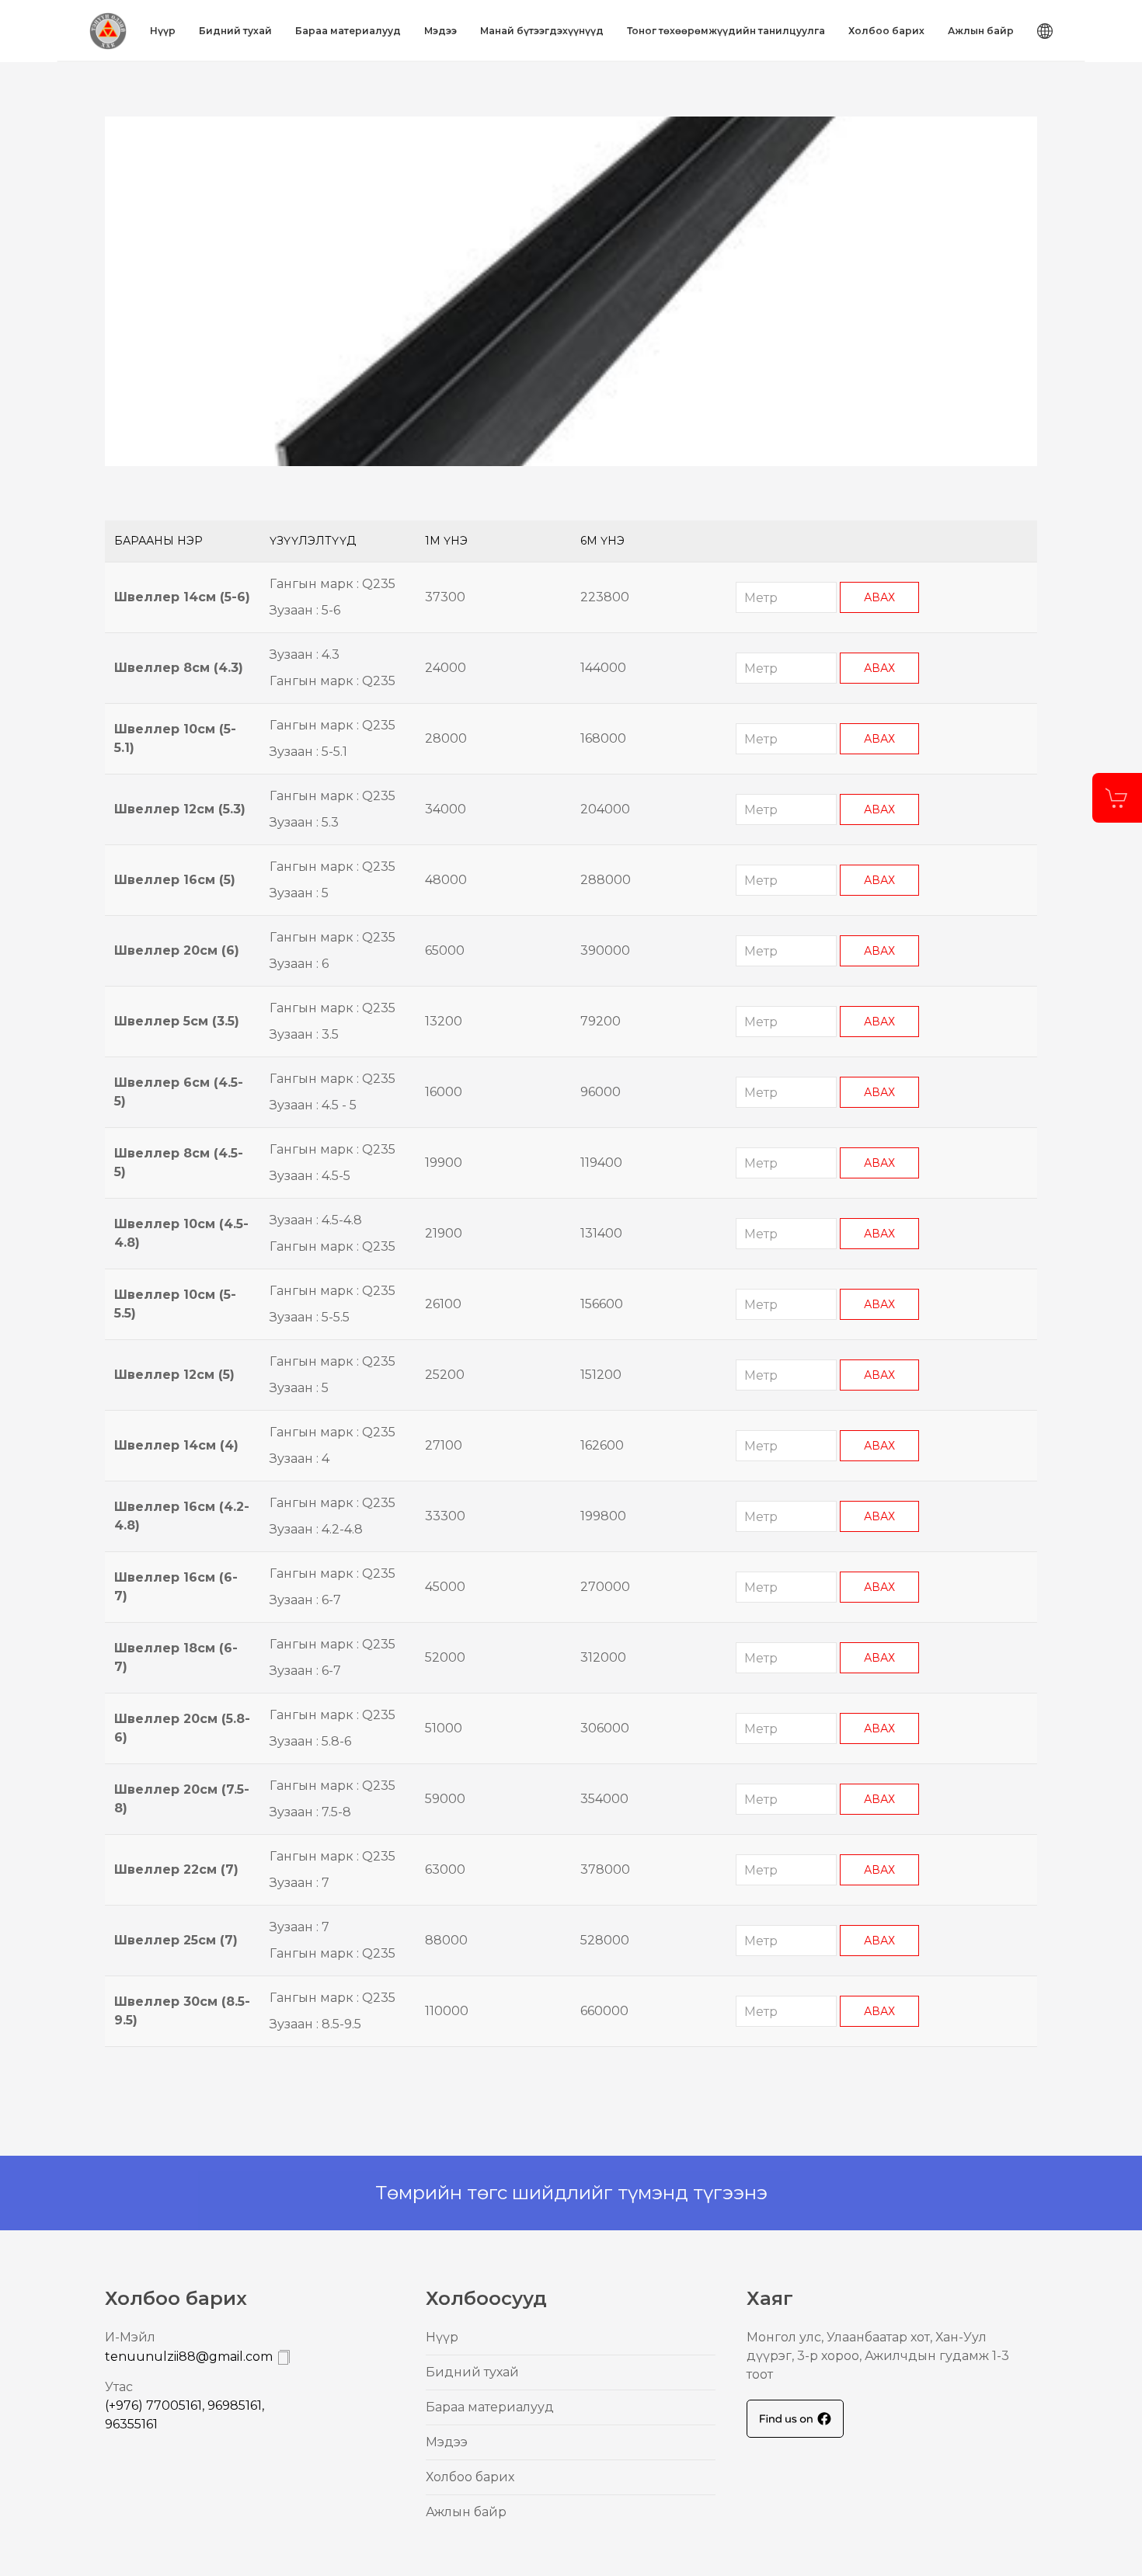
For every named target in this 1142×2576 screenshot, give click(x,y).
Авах (879, 597)
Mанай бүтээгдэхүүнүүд (542, 31)
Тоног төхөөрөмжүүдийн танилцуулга (726, 31)
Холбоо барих (886, 31)
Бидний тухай (235, 31)
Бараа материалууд (348, 31)
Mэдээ (440, 31)
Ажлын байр (981, 31)
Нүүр (163, 31)
